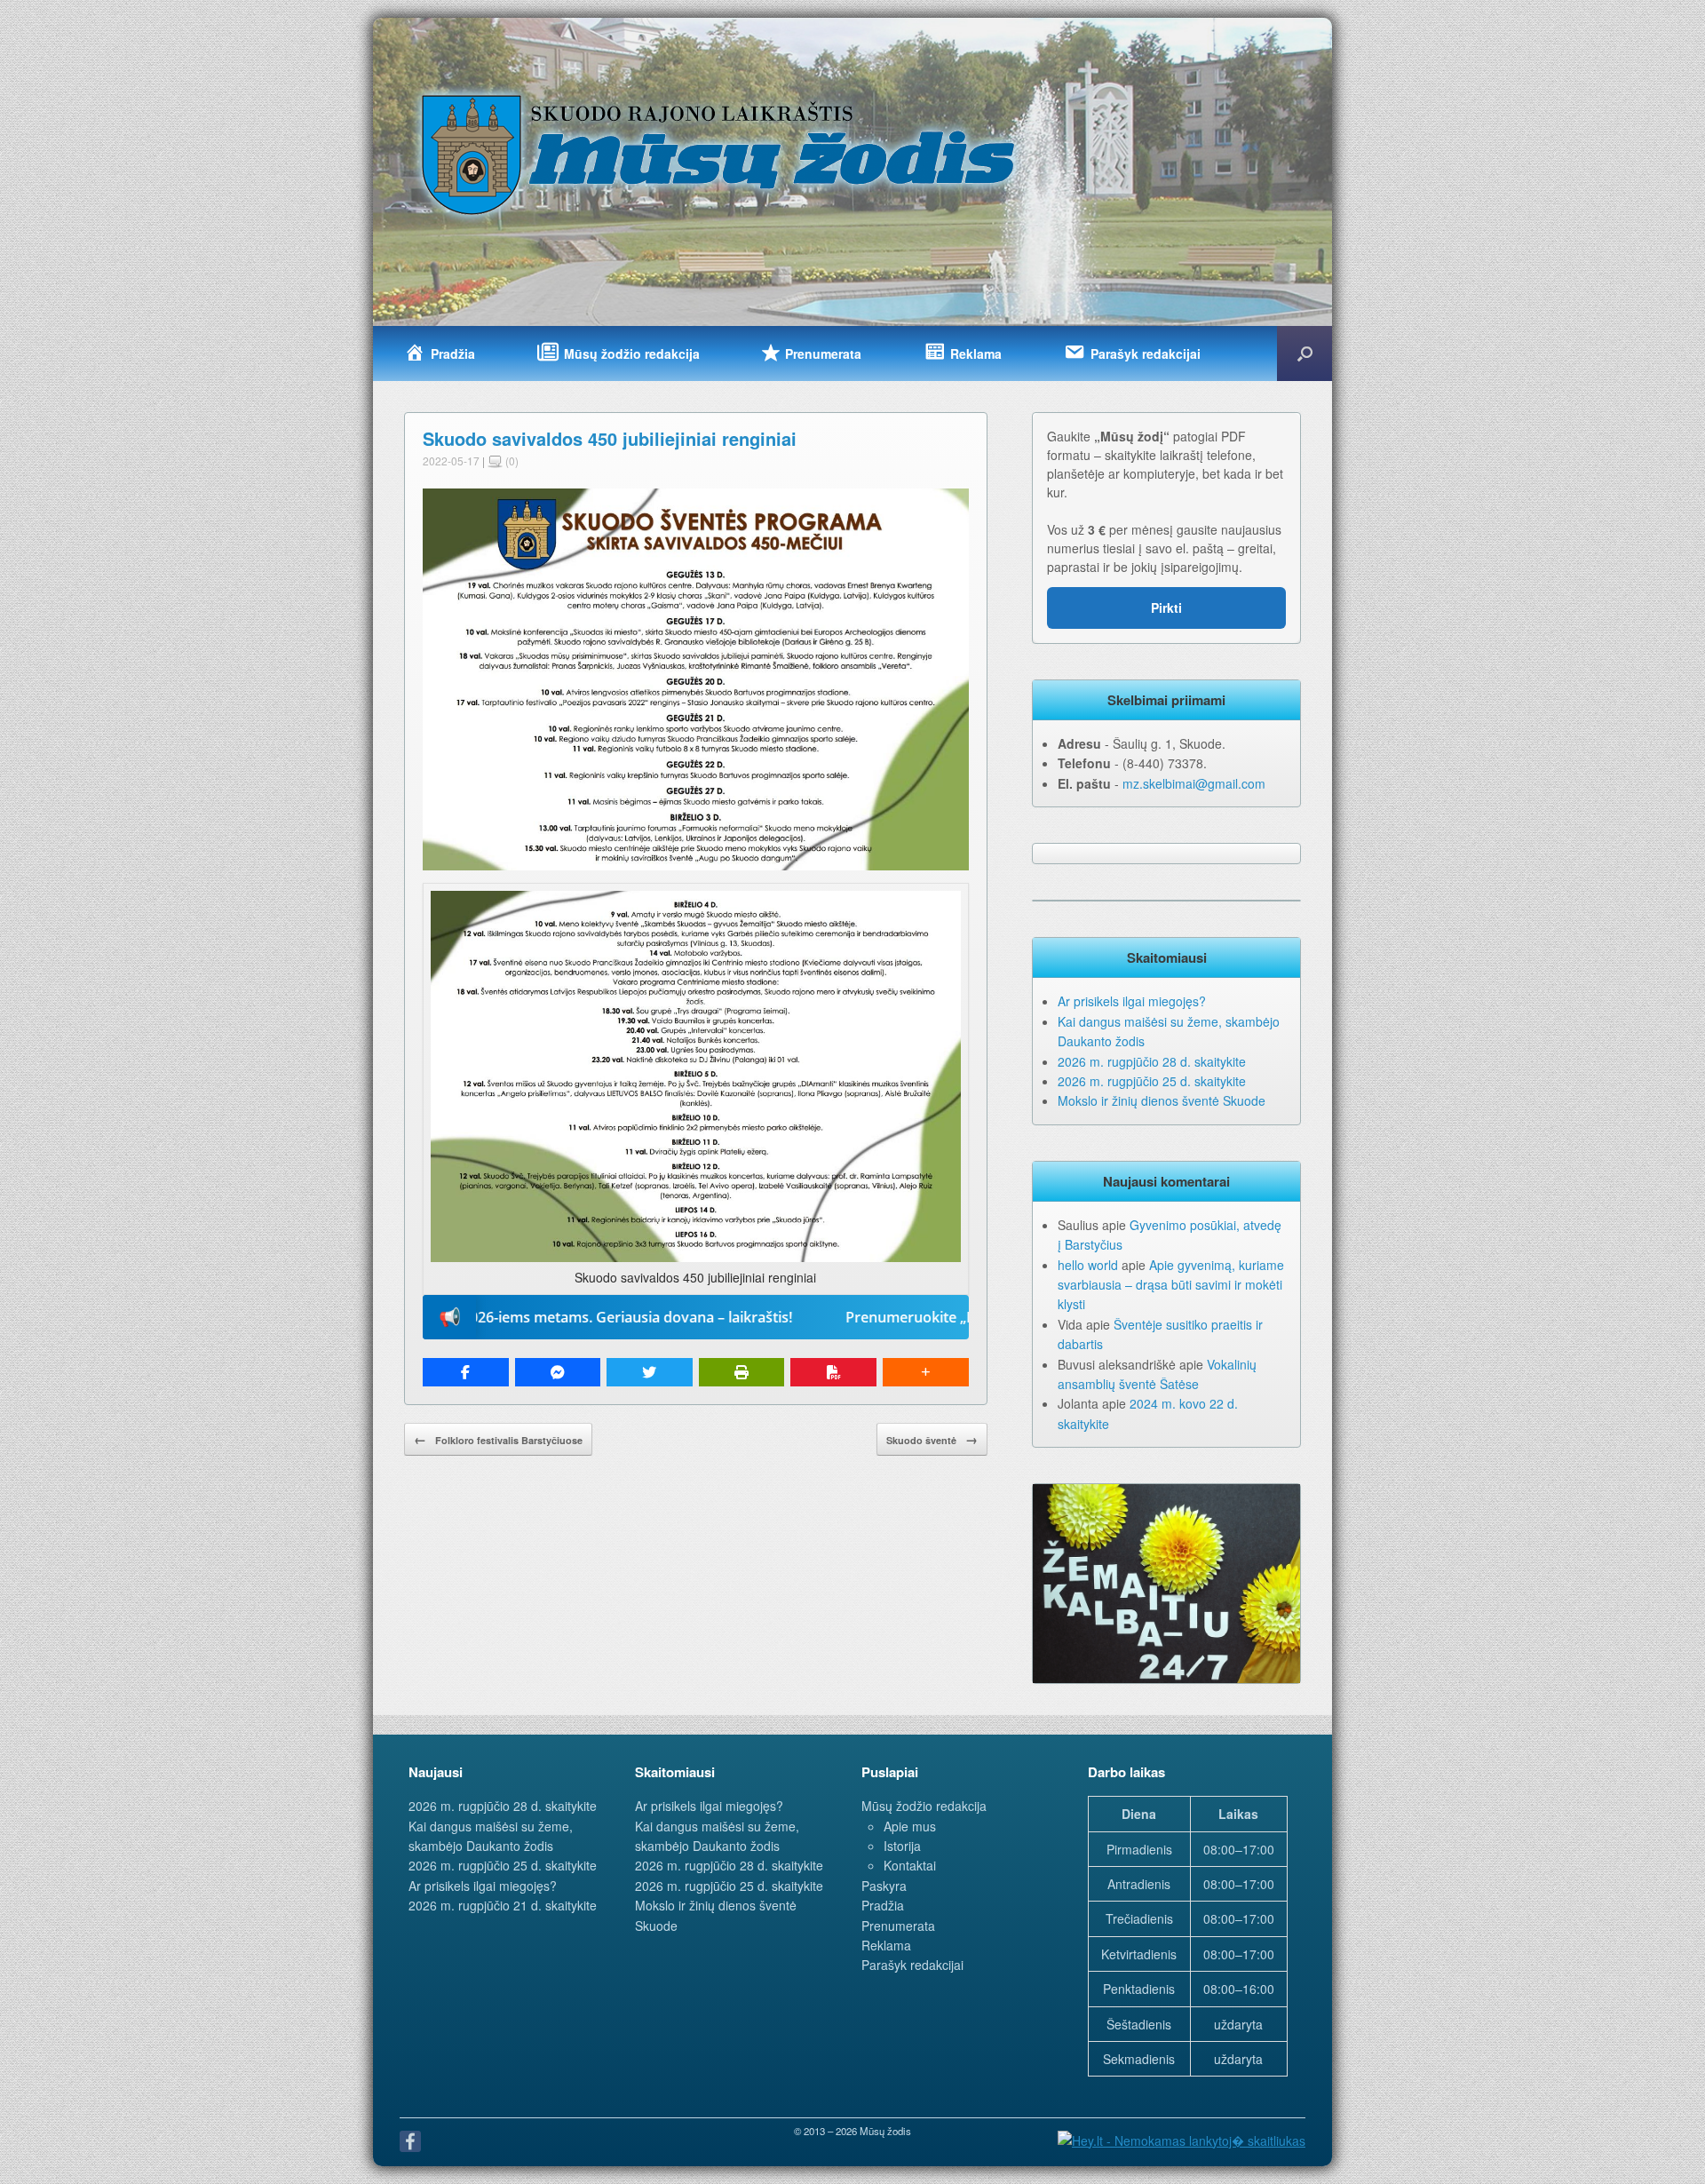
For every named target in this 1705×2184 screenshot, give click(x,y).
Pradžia (883, 1905)
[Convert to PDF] (833, 1372)
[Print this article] (742, 1372)
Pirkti (1166, 608)
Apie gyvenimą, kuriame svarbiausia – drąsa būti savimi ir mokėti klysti (1171, 1285)
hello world (1088, 1265)
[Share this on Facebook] (466, 1372)
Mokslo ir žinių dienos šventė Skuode (1162, 1100)
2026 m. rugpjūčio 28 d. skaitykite (1152, 1061)
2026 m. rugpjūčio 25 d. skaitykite (1152, 1081)
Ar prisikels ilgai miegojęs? (1132, 1001)
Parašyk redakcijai (912, 1965)
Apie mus (910, 1826)
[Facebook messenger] (558, 1372)
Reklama (886, 1945)
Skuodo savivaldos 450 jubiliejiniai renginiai (610, 438)
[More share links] (926, 1372)
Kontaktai (910, 1865)
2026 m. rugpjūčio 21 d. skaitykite (503, 1905)
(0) (511, 461)
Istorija (902, 1846)
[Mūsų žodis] (720, 154)
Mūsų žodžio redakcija (924, 1806)
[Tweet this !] (650, 1372)
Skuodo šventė (932, 1439)
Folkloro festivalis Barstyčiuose (498, 1439)
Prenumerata (898, 1926)
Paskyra (884, 1886)
